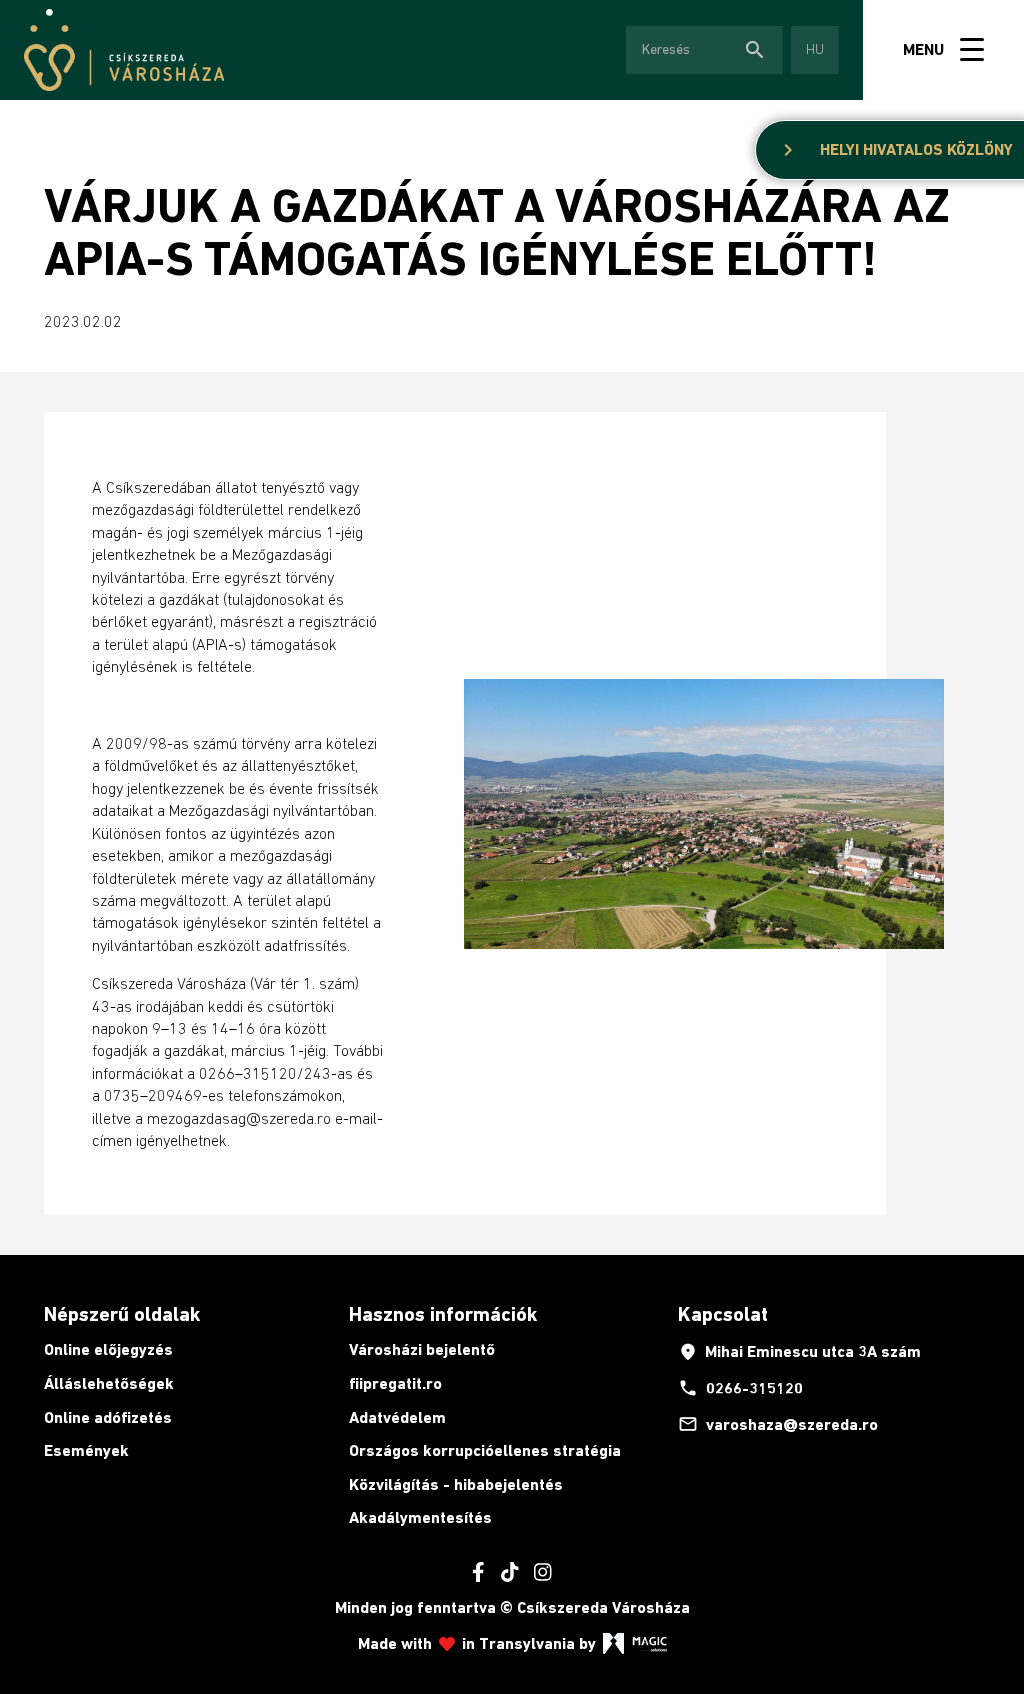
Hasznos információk (443, 1314)
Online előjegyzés (108, 1349)
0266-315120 (740, 1388)
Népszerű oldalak (122, 1314)
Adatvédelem (397, 1417)
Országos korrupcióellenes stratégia (485, 1450)
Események (86, 1450)
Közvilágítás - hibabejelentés (456, 1484)
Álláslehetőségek (109, 1383)
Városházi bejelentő (422, 1349)
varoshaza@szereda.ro (778, 1424)
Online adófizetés (108, 1417)
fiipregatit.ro (395, 1383)
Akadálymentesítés (420, 1517)
